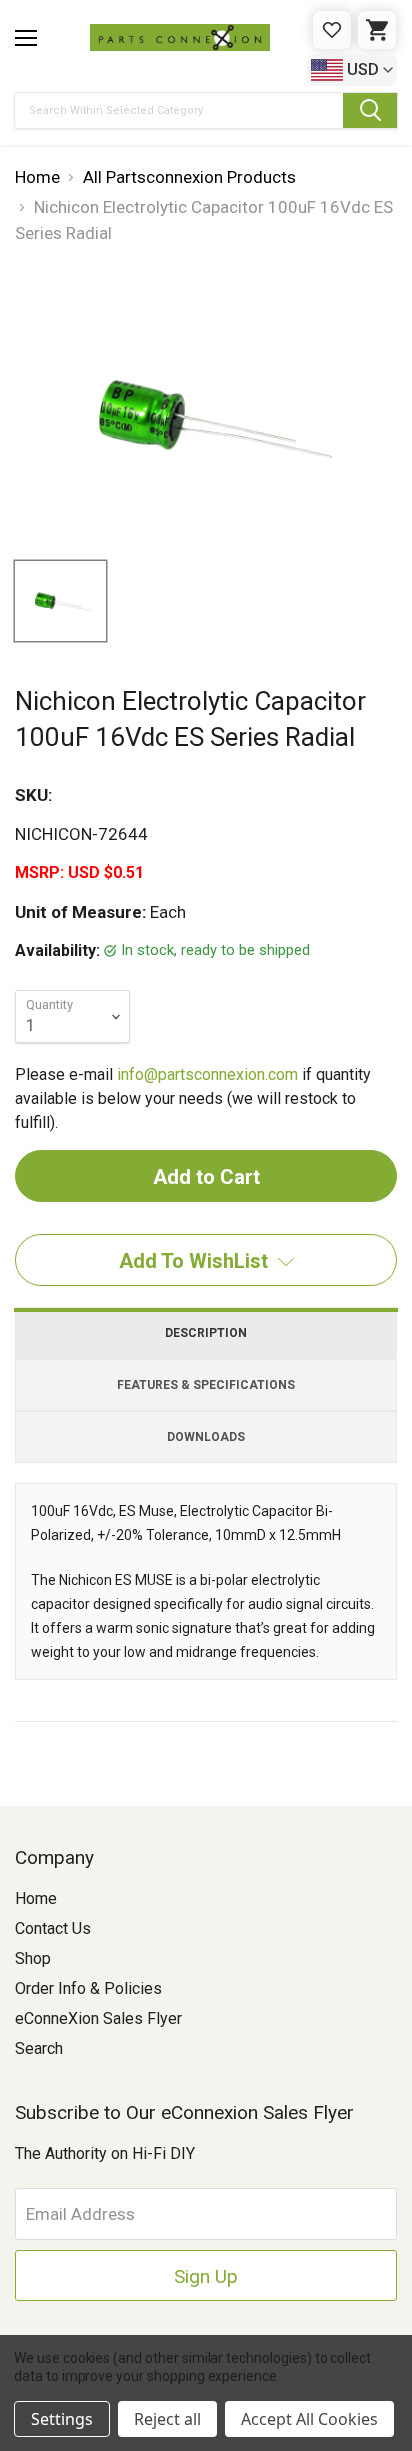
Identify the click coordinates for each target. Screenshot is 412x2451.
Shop (33, 1958)
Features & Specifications (206, 1385)
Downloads (206, 1437)
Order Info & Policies (88, 1988)
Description (206, 1333)
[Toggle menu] (26, 38)
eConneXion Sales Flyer (98, 2018)
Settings (62, 2419)
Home (36, 1898)
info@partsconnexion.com (207, 1074)
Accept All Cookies (309, 2419)
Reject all (167, 2419)
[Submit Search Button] (370, 110)
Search (39, 2048)
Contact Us (53, 1928)
